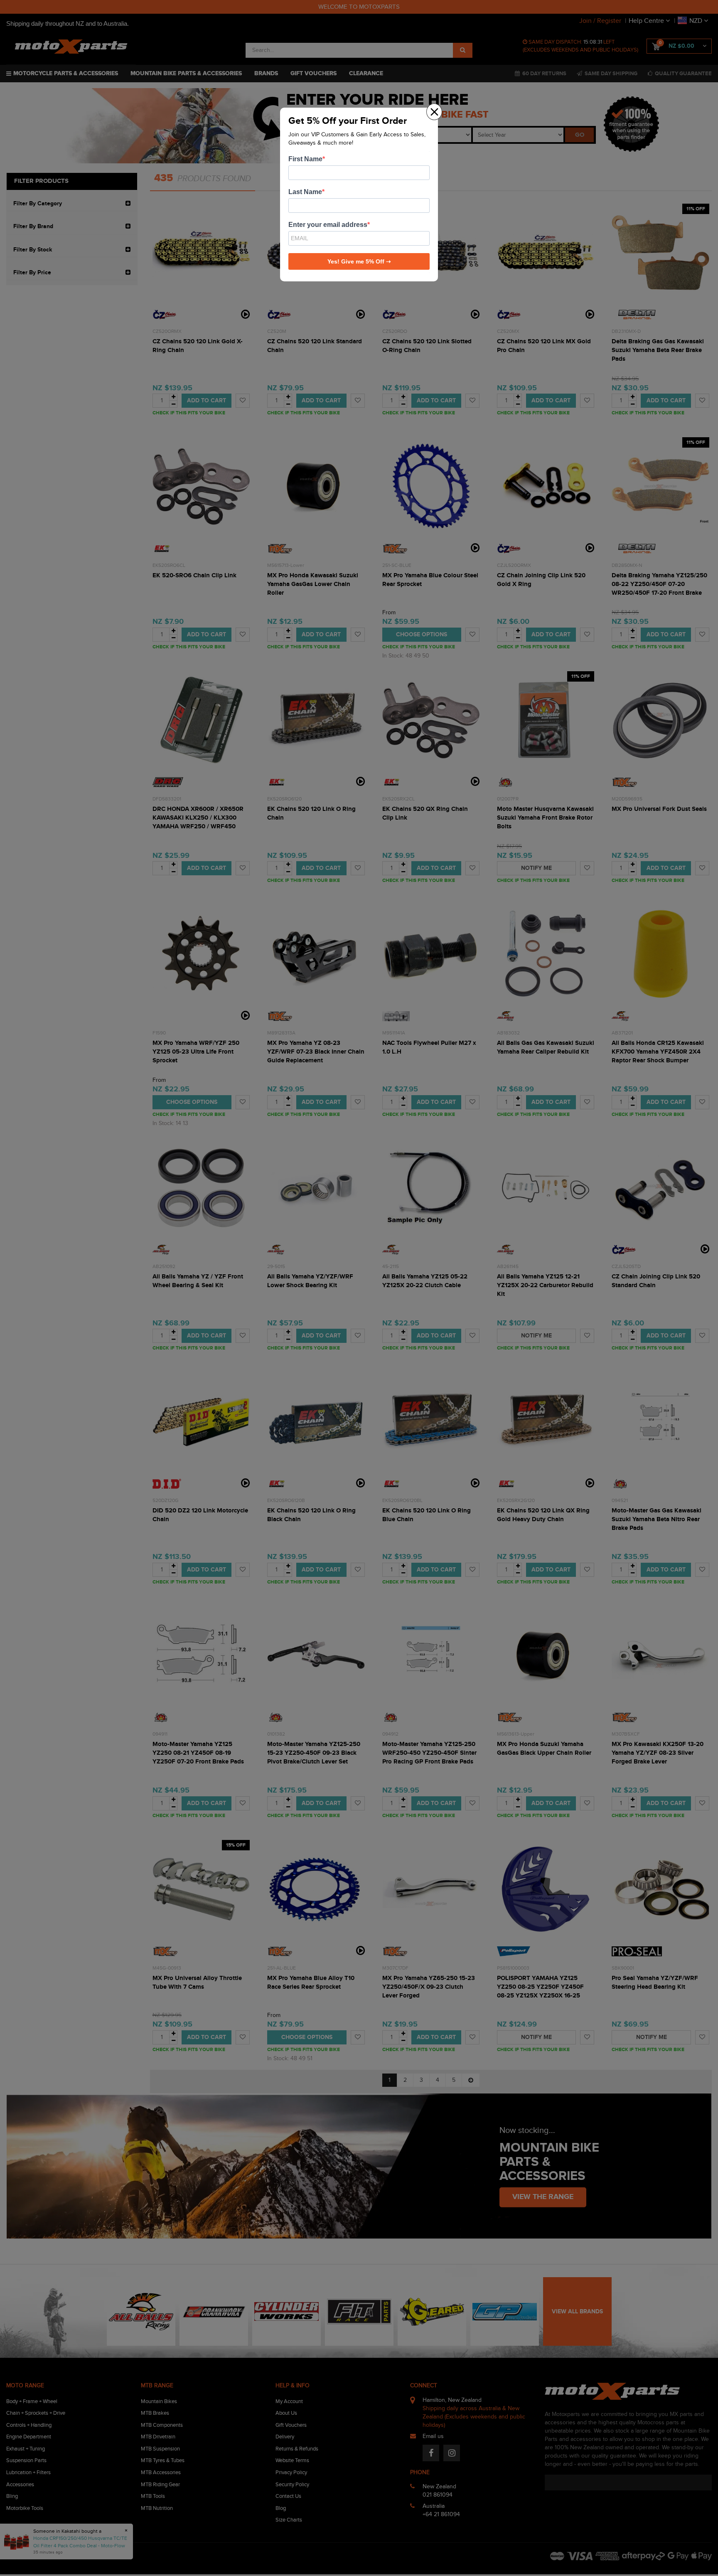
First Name (305, 159)
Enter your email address (328, 225)
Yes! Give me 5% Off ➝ (359, 261)
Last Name (305, 192)
